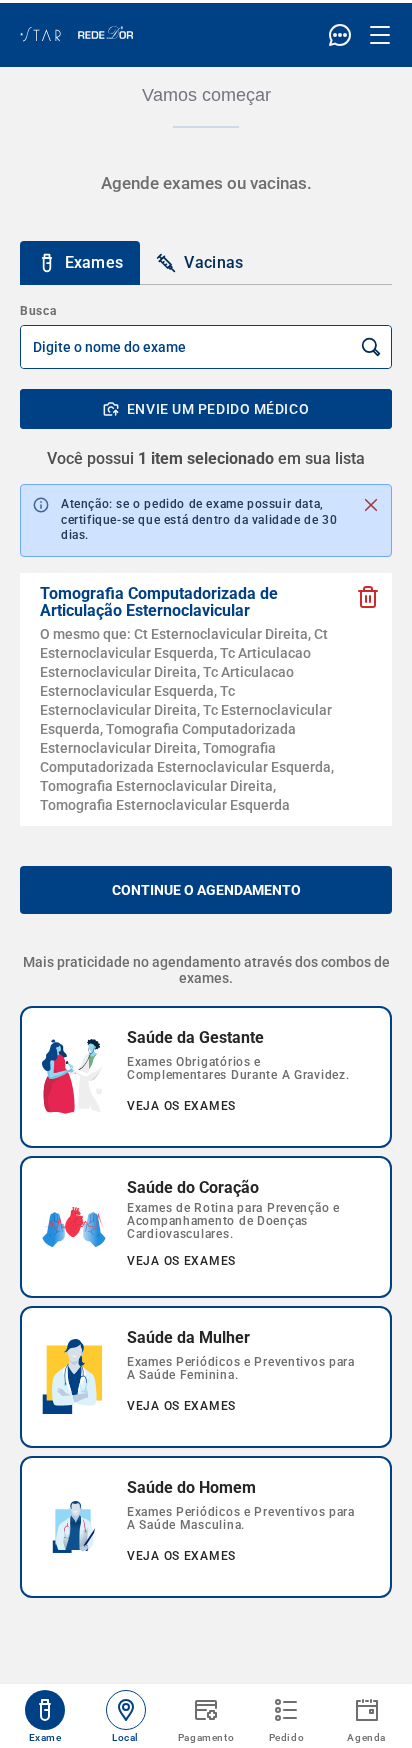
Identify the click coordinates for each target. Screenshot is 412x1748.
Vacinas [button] (213, 262)
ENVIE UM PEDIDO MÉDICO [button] (218, 409)
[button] (368, 597)
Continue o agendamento (206, 890)
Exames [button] (94, 262)
